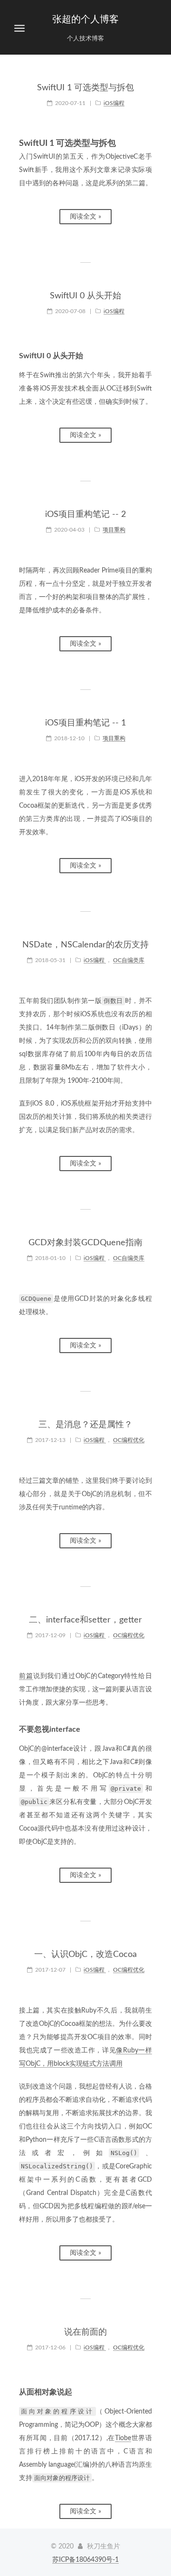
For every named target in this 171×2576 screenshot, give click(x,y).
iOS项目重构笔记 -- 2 (85, 515)
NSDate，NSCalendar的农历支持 (85, 945)
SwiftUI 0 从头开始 (85, 296)
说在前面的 (85, 2332)
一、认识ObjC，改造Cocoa (85, 1955)
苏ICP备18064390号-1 (85, 2560)
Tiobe (123, 2438)
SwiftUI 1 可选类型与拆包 (85, 88)
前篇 (26, 1676)
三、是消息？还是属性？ (85, 1425)
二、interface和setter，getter (85, 1620)
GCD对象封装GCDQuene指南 (85, 1243)
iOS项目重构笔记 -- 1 (85, 723)
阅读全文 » (85, 217)
